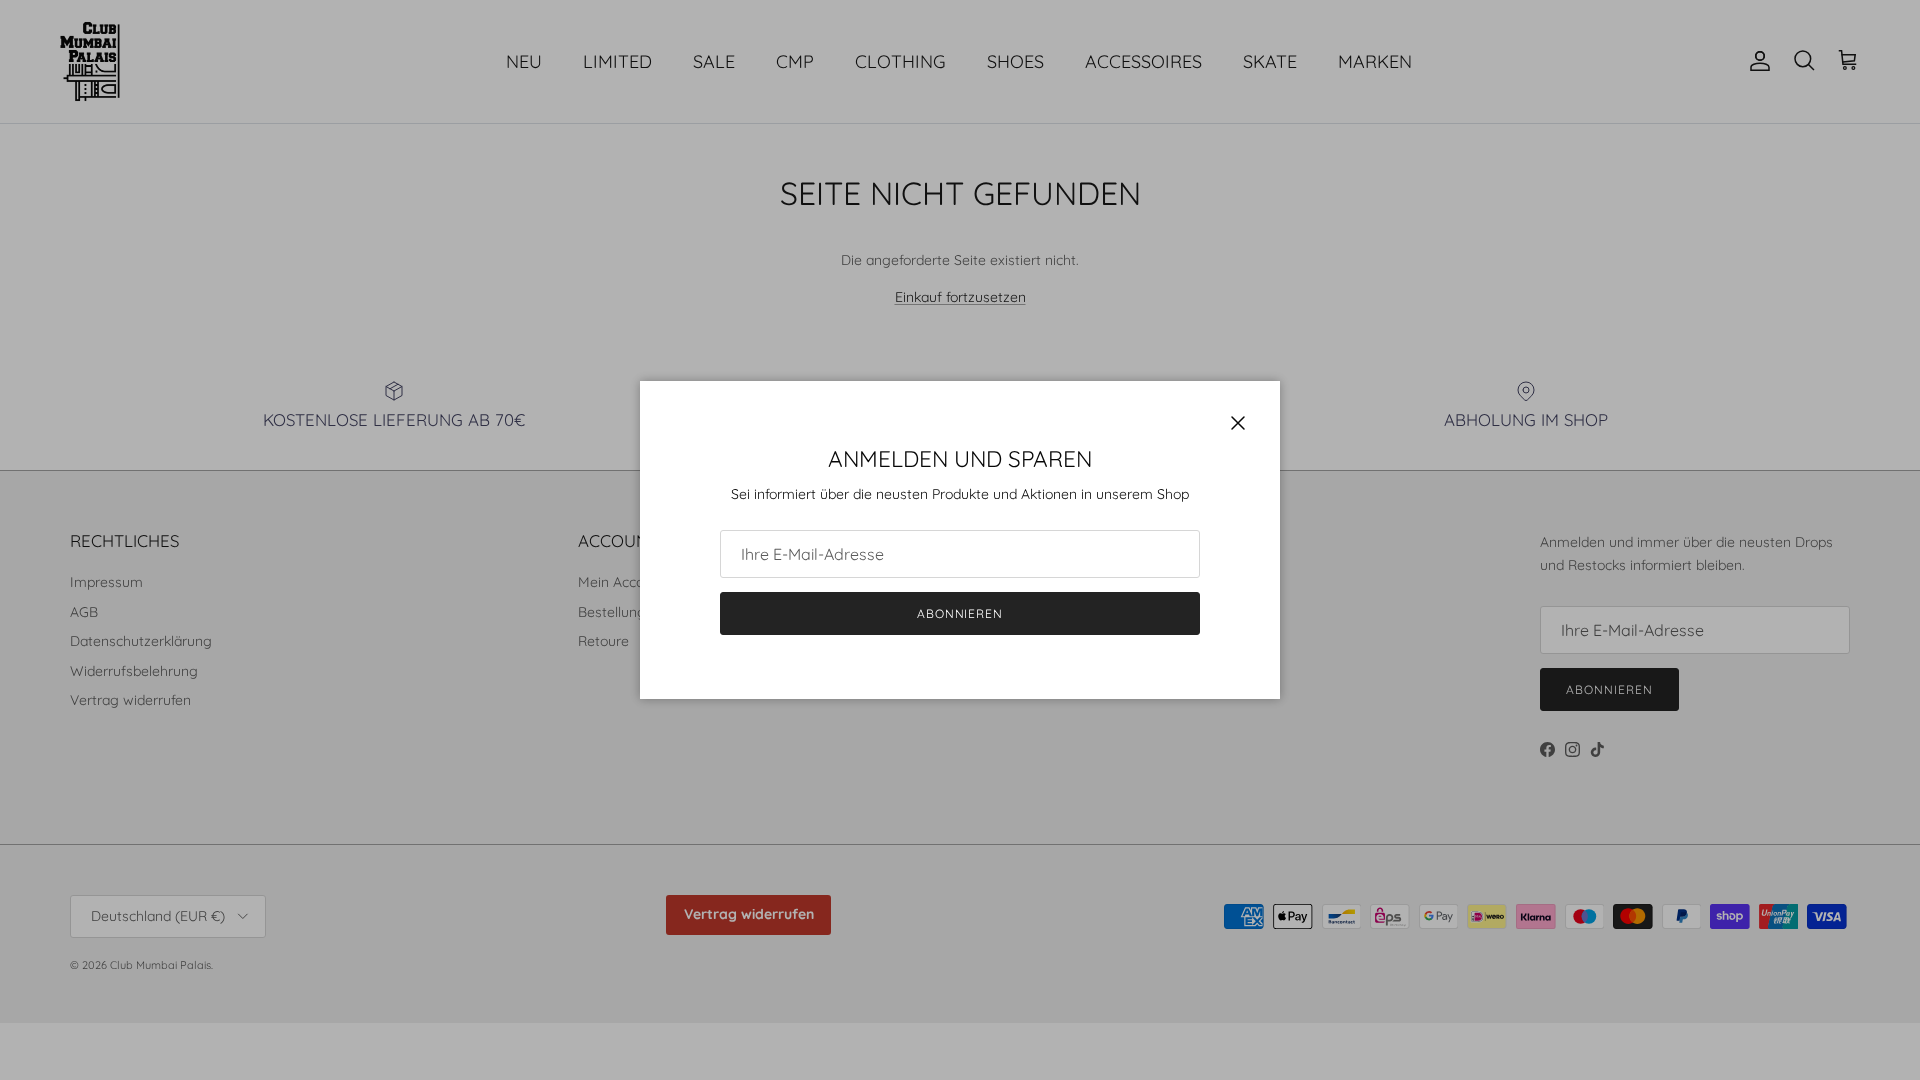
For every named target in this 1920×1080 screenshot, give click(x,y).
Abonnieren (960, 613)
